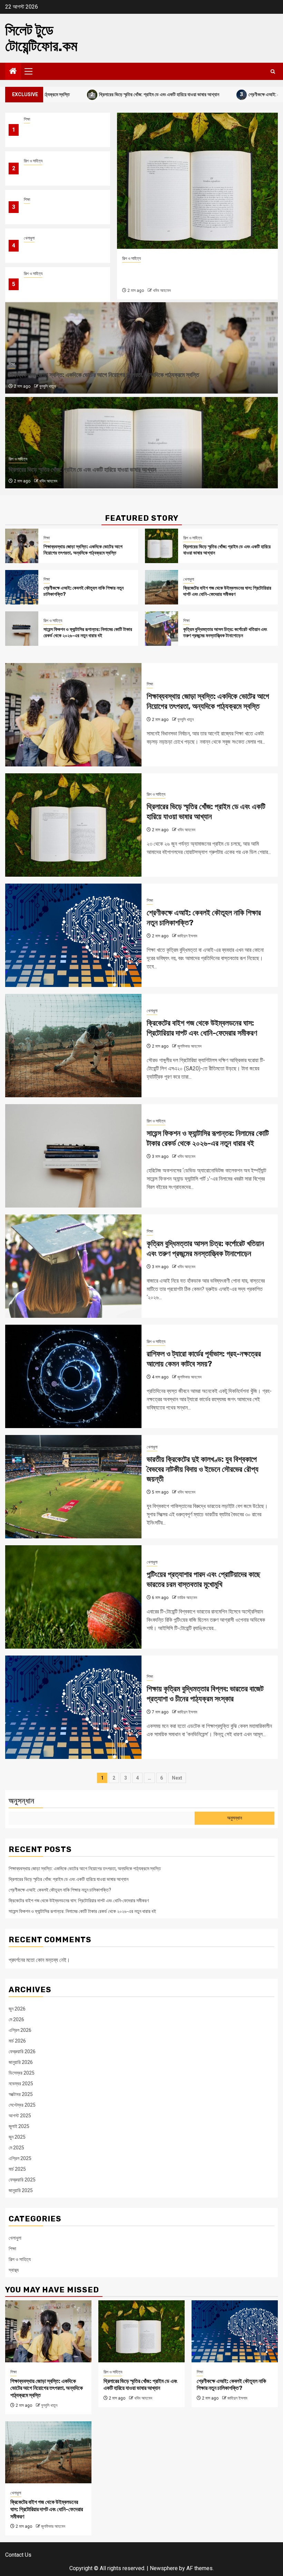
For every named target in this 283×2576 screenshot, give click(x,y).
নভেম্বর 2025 (21, 2084)
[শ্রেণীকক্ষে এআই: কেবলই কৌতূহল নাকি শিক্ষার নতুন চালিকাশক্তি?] (197, 181)
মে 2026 (16, 2019)
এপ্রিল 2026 (20, 2030)
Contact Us (18, 2555)
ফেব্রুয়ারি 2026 (22, 2051)
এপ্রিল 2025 (20, 2158)
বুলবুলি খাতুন (47, 386)
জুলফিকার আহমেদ (189, 1046)
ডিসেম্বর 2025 (22, 2073)
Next (177, 1778)
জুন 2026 (17, 2009)
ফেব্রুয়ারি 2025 (22, 2180)
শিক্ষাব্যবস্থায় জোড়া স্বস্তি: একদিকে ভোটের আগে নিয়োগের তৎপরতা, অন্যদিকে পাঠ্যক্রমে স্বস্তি (59, 134)
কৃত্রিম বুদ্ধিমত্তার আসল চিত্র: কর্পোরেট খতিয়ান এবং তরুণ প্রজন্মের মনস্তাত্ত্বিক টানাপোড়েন (225, 633)
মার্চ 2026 (17, 2041)
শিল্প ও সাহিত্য (33, 161)
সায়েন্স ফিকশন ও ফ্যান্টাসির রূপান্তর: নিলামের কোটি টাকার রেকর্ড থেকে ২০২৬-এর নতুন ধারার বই (60, 289)
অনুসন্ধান (22, 1801)
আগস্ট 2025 (20, 2116)
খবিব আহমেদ (48, 481)
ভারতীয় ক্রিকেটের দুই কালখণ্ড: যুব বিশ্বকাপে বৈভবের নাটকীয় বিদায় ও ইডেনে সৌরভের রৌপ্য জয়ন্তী (203, 1469)
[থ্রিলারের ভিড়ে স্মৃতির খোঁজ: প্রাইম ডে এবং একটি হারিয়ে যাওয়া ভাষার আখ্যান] (162, 546)
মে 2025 (16, 2148)
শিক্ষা (27, 119)
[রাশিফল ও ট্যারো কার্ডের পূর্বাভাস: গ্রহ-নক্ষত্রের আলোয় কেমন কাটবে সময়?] (73, 1376)
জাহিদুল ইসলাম (163, 291)
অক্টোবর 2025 (21, 2094)
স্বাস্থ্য (14, 2270)
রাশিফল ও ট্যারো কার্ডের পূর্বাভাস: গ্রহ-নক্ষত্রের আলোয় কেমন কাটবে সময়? (204, 1359)
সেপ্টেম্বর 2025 (22, 2105)
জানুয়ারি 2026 (21, 2062)
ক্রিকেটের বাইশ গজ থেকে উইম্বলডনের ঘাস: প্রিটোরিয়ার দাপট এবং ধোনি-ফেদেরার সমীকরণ (60, 250)
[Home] (13, 72)
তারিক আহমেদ (187, 1598)
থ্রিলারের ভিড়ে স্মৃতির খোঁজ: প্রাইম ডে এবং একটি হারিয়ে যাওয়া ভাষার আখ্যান (89, 94)
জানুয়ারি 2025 (21, 2190)
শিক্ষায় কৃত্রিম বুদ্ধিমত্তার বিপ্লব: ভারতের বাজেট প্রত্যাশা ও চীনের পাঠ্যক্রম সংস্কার (205, 1694)
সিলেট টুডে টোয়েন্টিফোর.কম (41, 38)
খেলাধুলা (29, 238)
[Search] (273, 72)
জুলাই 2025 (19, 2126)
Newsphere (164, 2568)
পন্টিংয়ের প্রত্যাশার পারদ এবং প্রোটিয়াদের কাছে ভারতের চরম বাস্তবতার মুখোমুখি (203, 1579)
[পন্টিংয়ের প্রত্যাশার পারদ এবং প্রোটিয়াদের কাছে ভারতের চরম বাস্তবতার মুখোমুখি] (73, 1597)
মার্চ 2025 (17, 2169)
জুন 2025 (17, 2137)
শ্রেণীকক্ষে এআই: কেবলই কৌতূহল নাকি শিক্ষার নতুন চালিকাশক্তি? (60, 1890)
